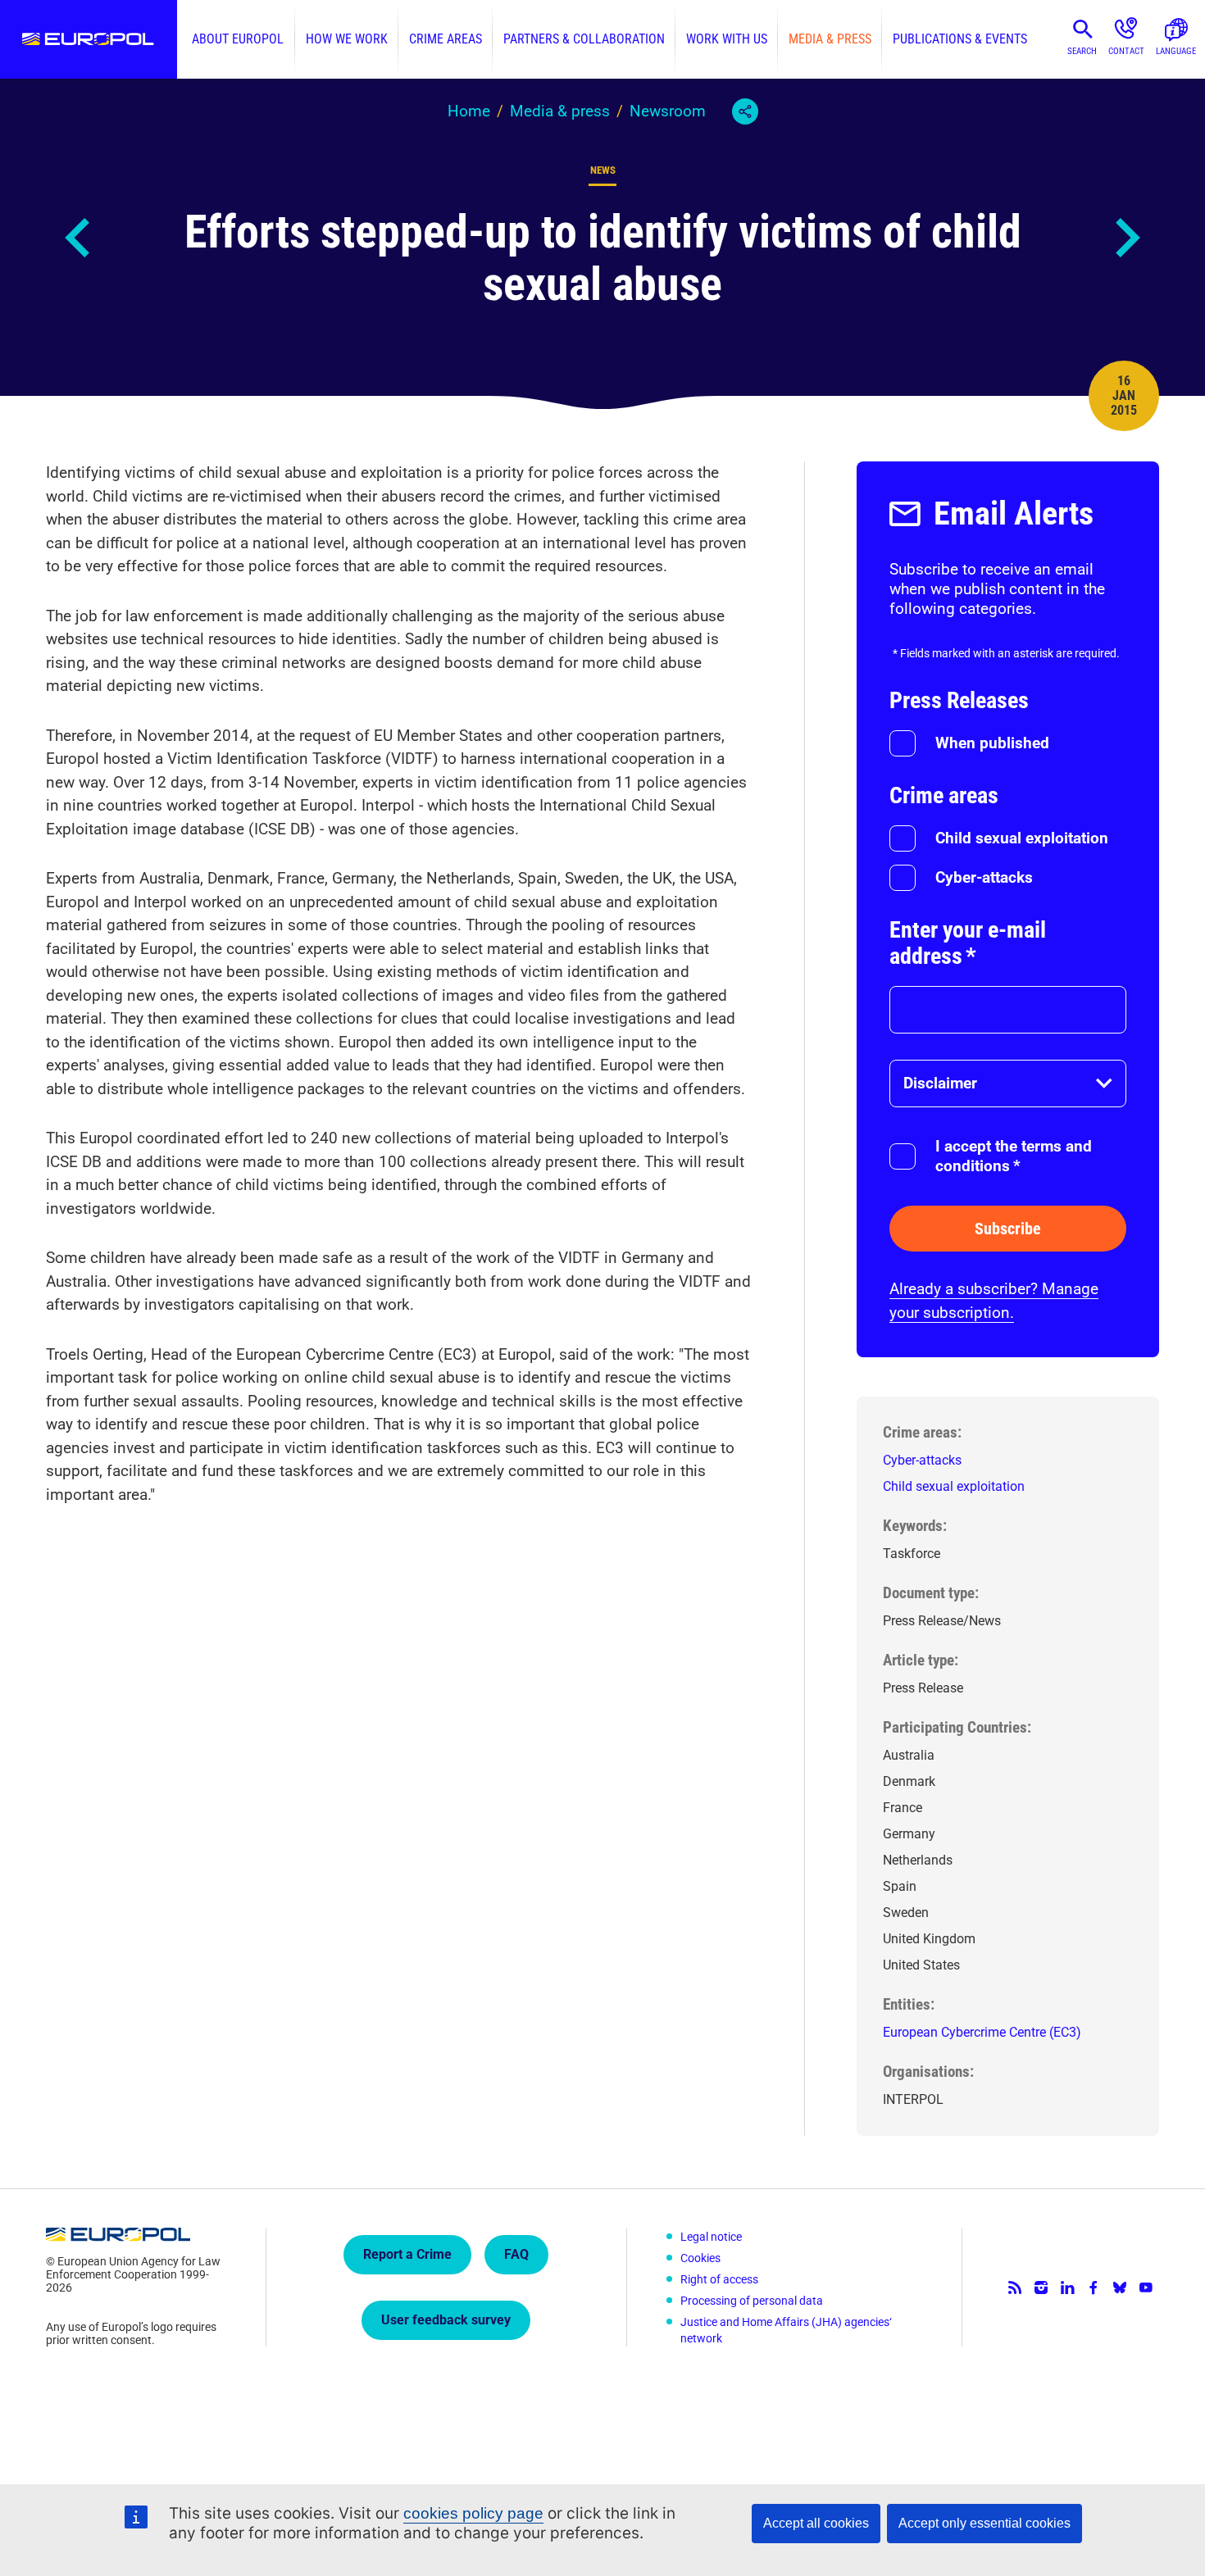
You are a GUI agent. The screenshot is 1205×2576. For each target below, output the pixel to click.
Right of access (719, 2279)
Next (1126, 238)
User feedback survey (446, 2320)
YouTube (1146, 2288)
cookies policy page (473, 2513)
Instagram (1041, 2288)
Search (1082, 51)
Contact (1126, 51)
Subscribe (1008, 1229)
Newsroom (668, 111)
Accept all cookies (816, 2523)
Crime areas (446, 39)
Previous (79, 238)
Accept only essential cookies (984, 2523)
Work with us (727, 39)
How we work (347, 39)
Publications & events (960, 39)
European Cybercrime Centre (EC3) (982, 2032)
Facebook (1094, 2288)
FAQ (516, 2254)
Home (469, 111)
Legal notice (711, 2237)
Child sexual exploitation (1022, 838)
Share (745, 111)
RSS (1015, 2288)
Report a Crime (407, 2254)
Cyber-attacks (984, 877)
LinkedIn (1067, 2288)
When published (992, 743)
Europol (89, 39)
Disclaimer (940, 1083)
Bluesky (1120, 2288)
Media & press (830, 39)
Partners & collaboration (584, 39)
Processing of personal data (752, 2301)
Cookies (700, 2258)
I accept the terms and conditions (1014, 1156)
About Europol (238, 39)
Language (1176, 51)
